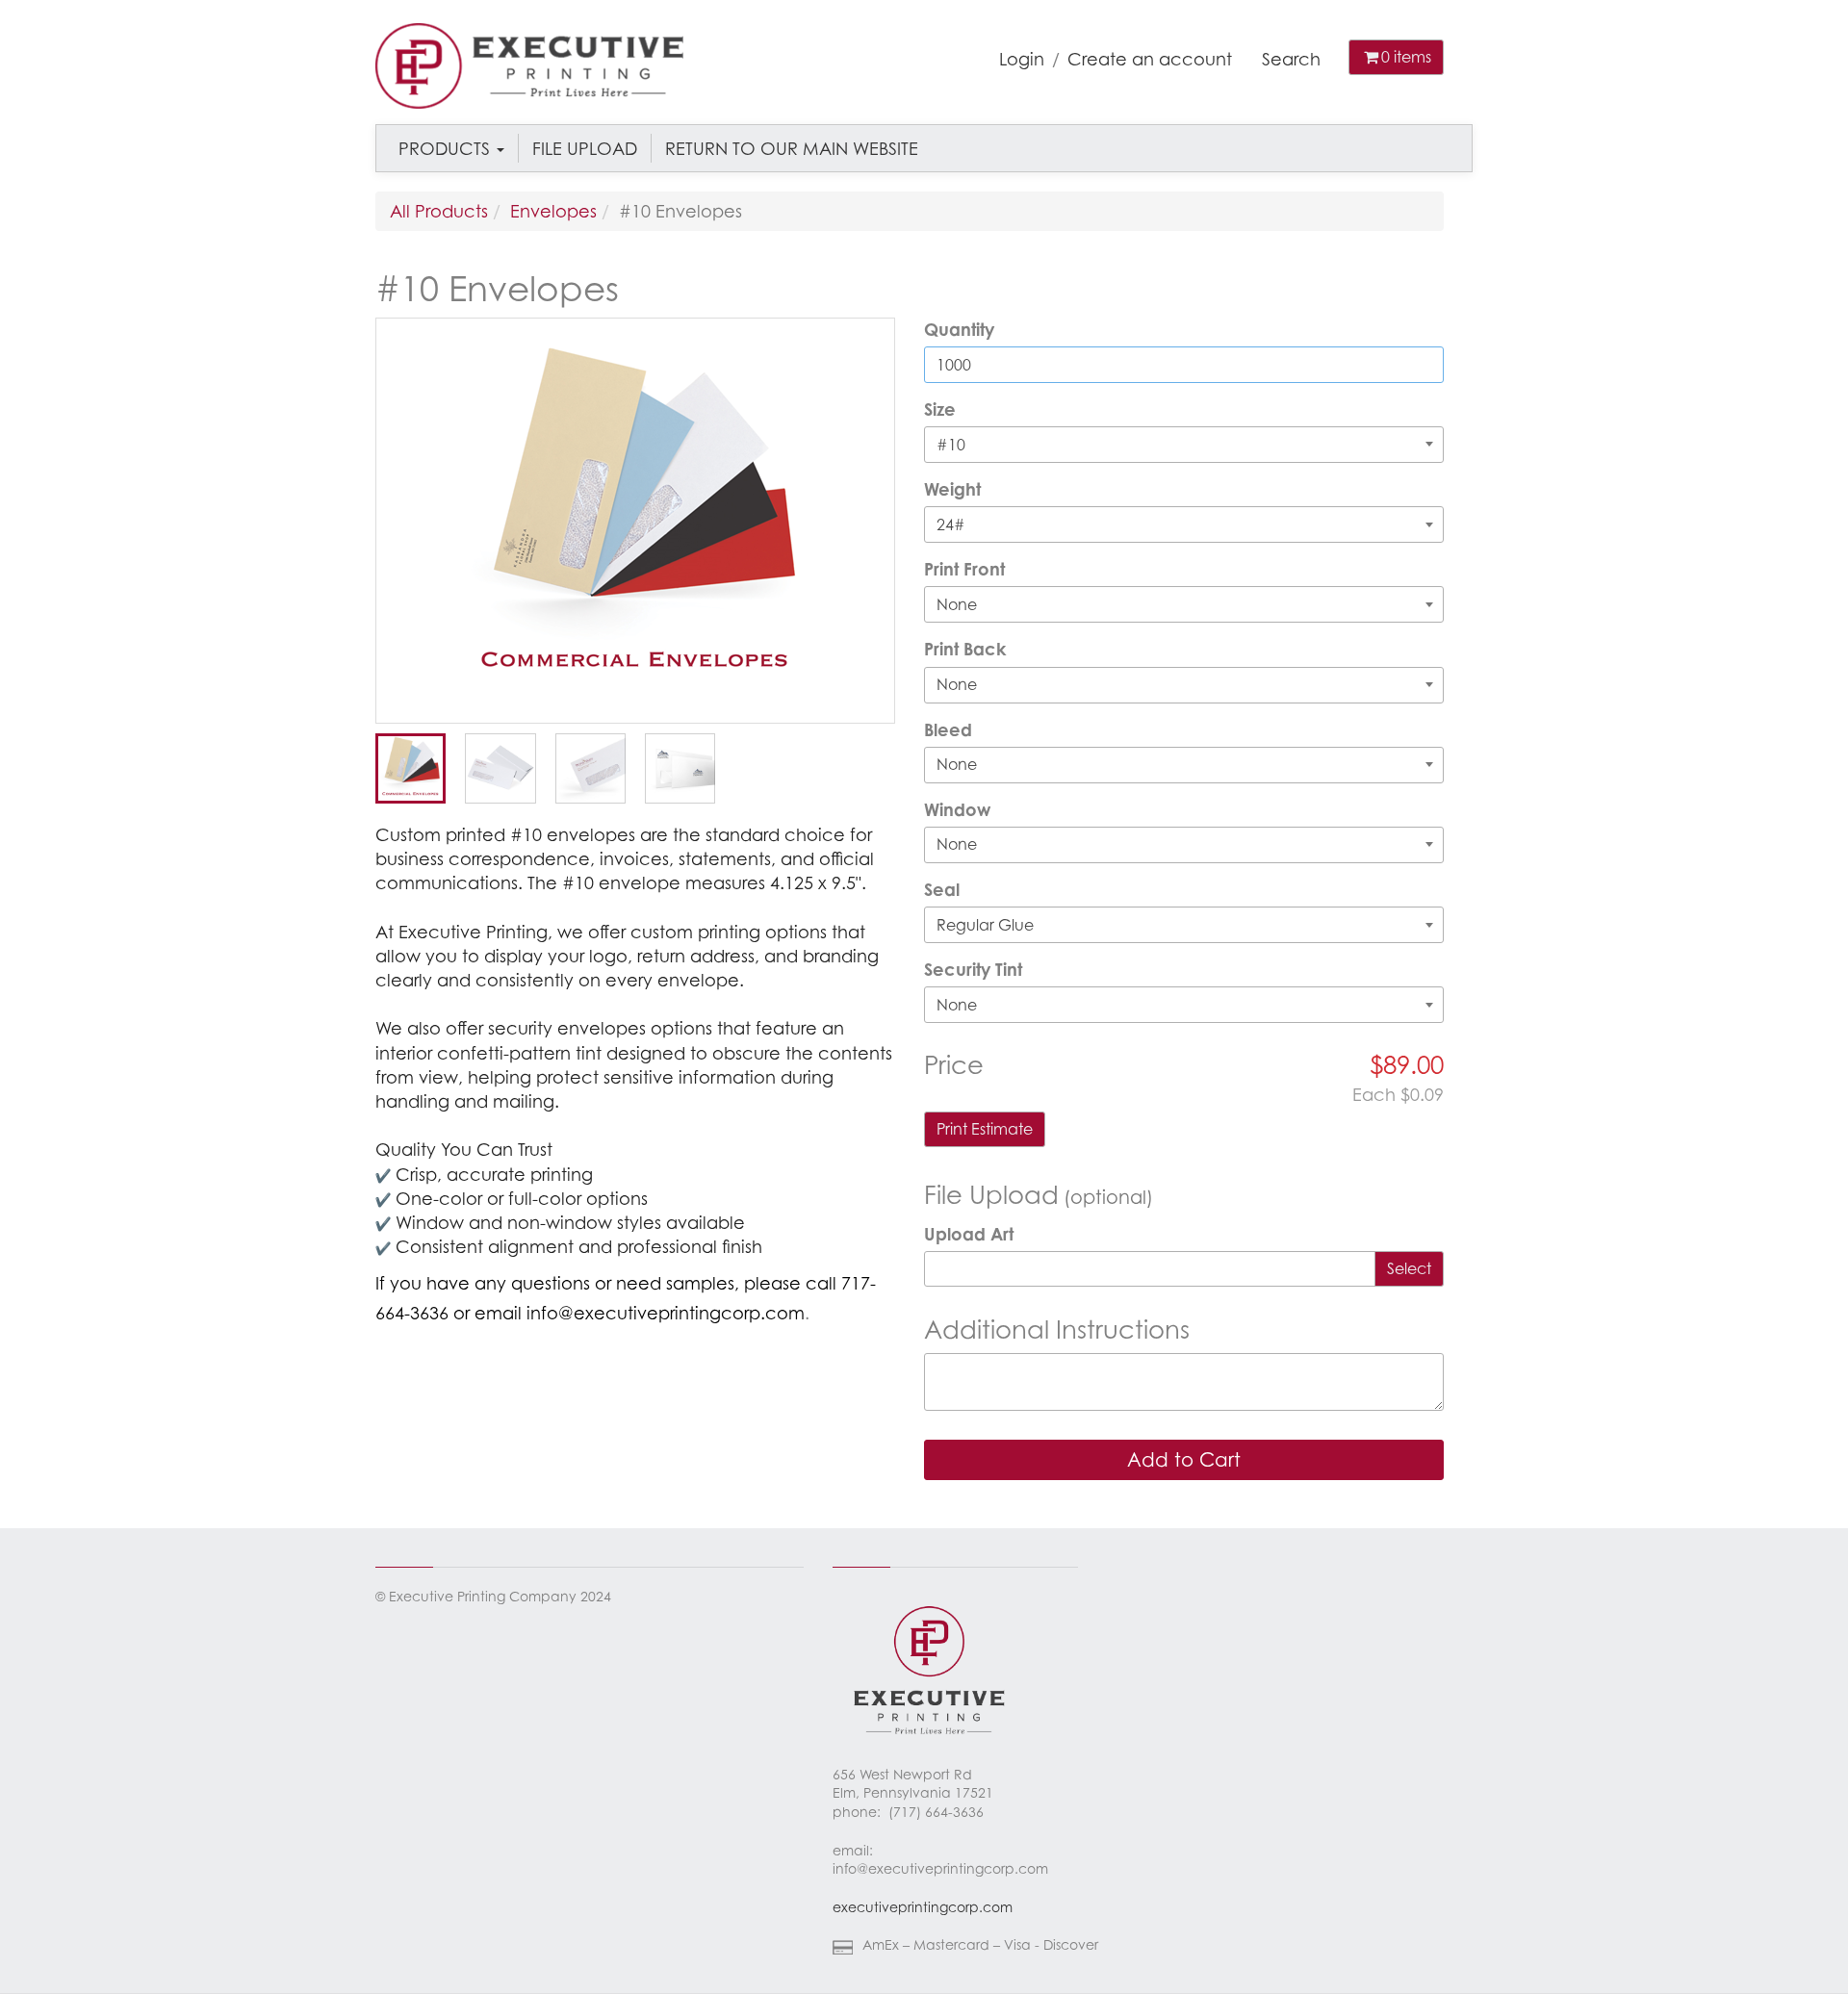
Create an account (1150, 59)
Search (1291, 59)
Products (447, 148)
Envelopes (553, 211)
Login (1022, 59)
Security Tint (973, 969)
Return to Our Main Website (792, 148)
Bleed (948, 729)
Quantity (959, 329)
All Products (439, 211)
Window (957, 809)
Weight (952, 489)
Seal (942, 889)
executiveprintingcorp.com (923, 1907)
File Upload (585, 148)
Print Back (965, 649)
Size (940, 409)
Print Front (964, 569)
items (1406, 57)
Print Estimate (985, 1129)
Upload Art (969, 1234)
